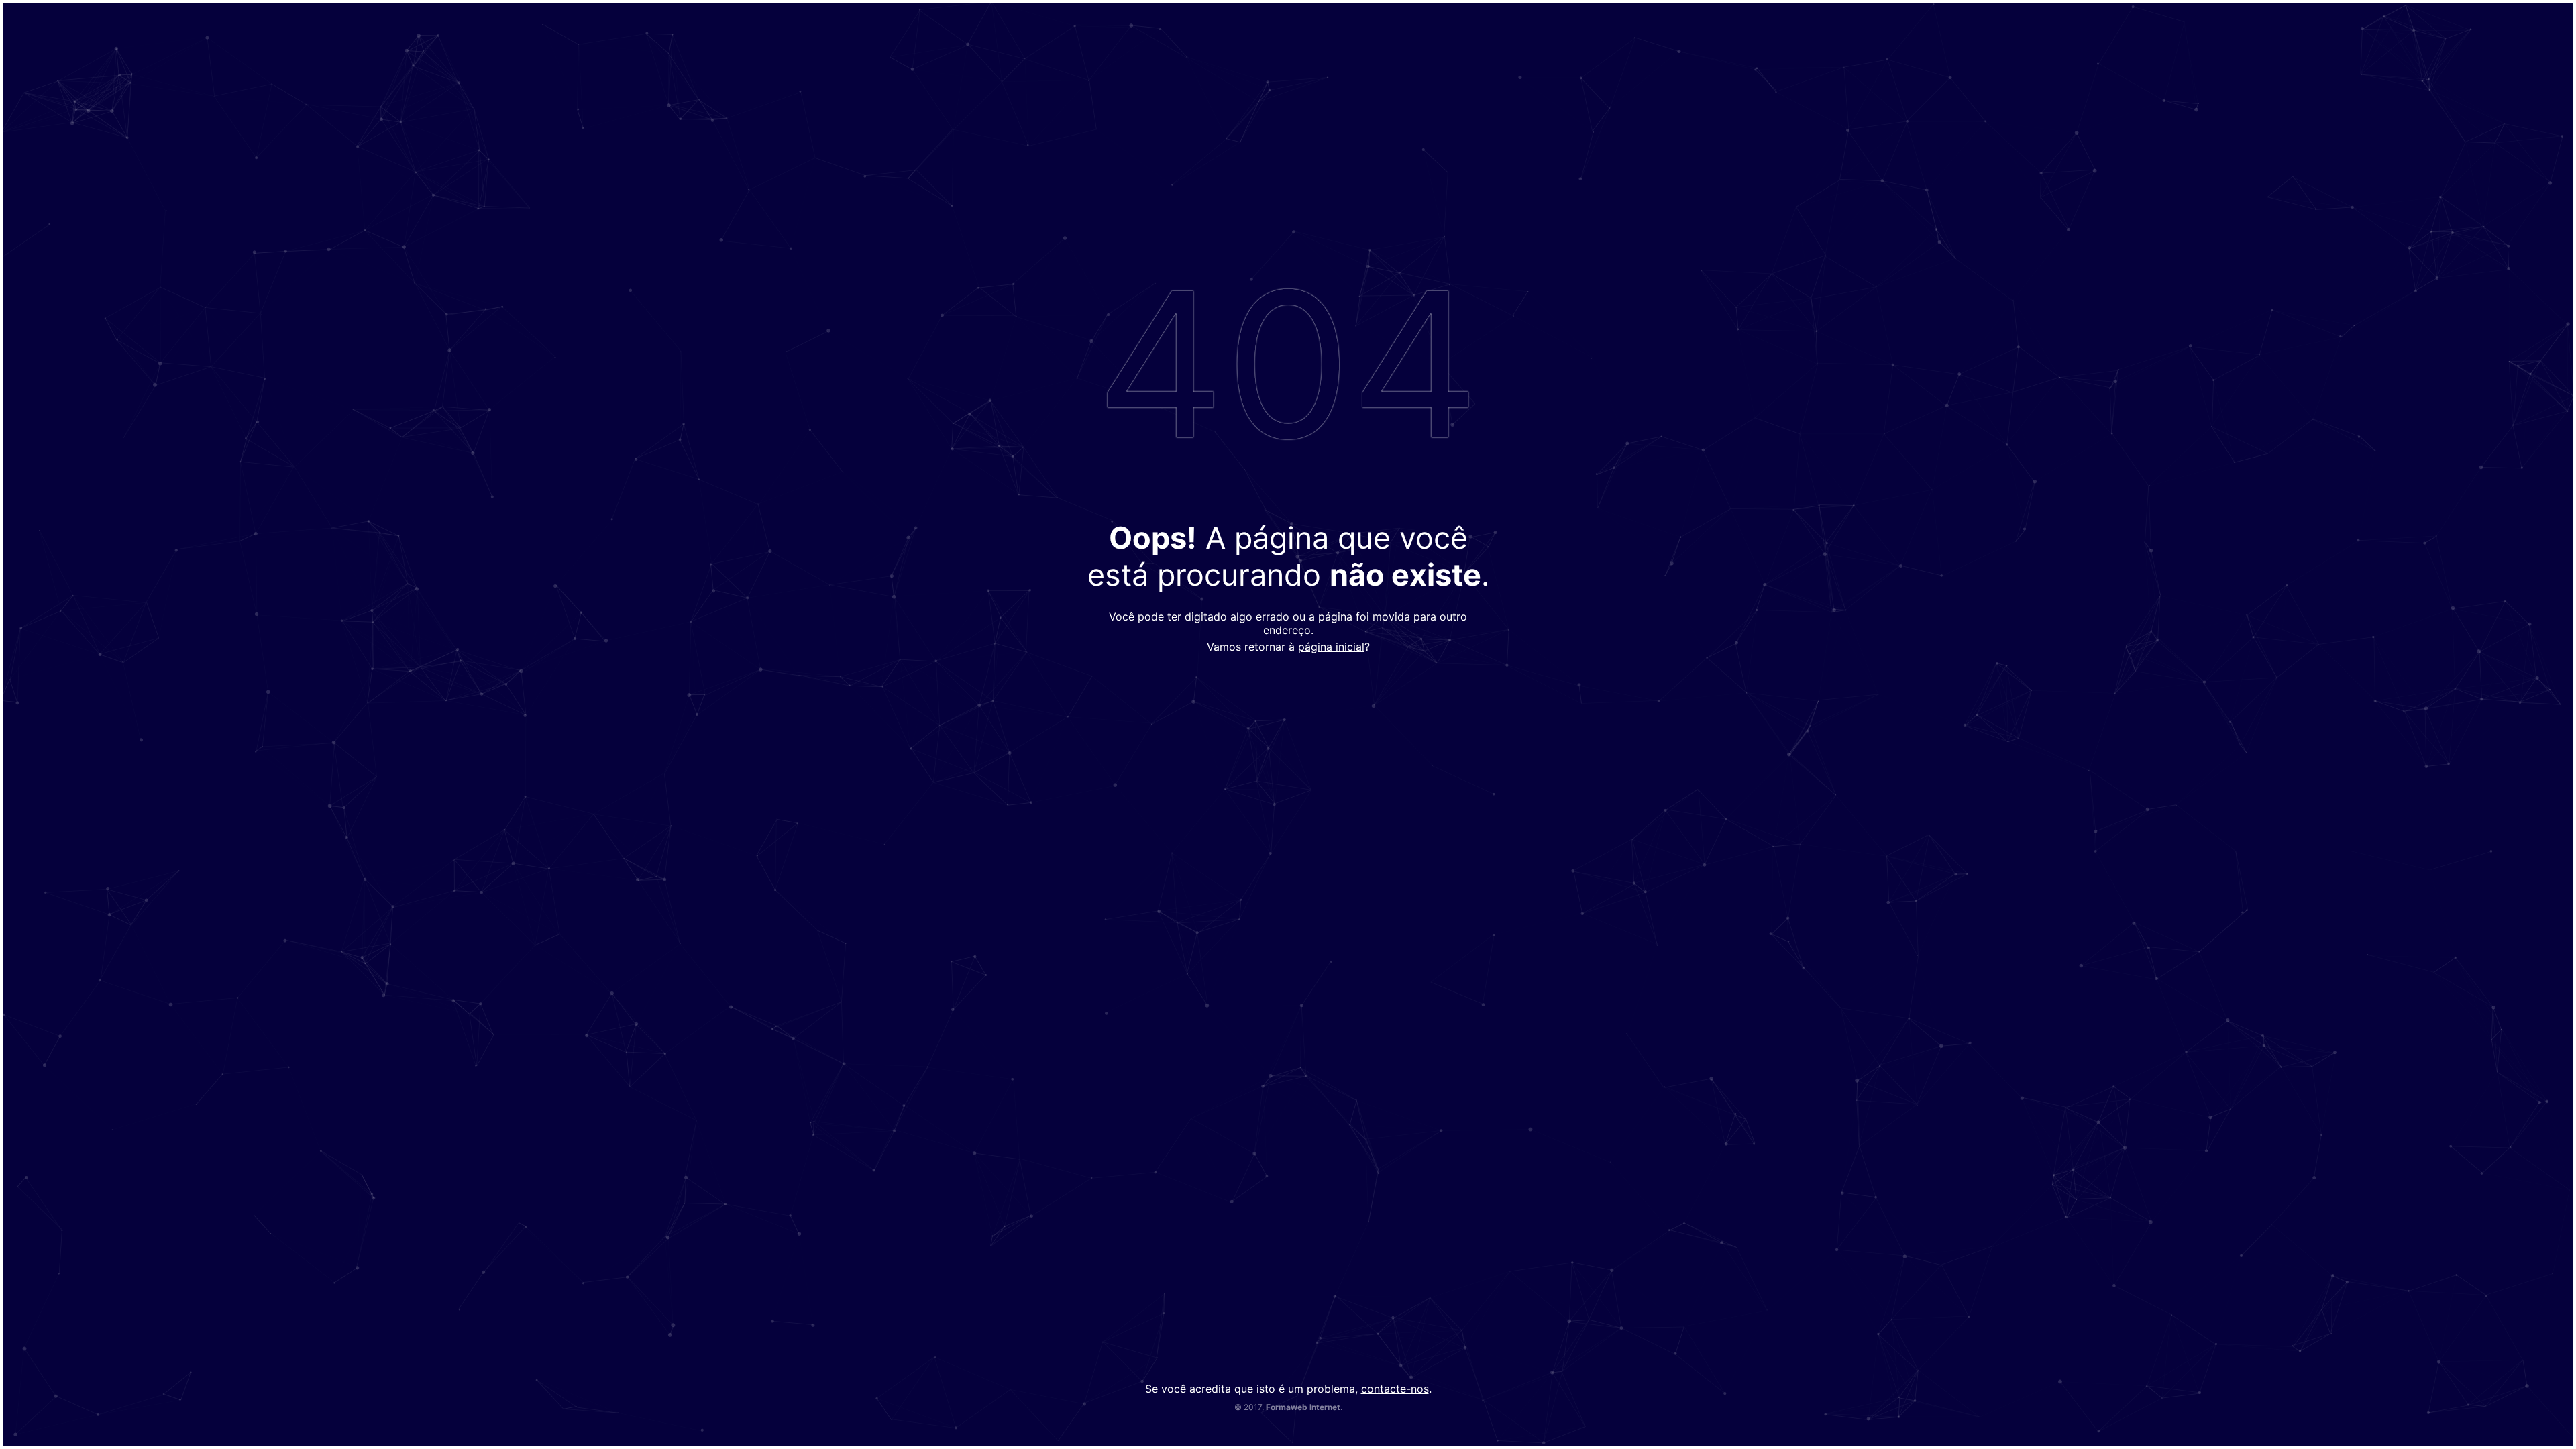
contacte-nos (1395, 1389)
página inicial (1331, 647)
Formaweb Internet (1303, 1407)
